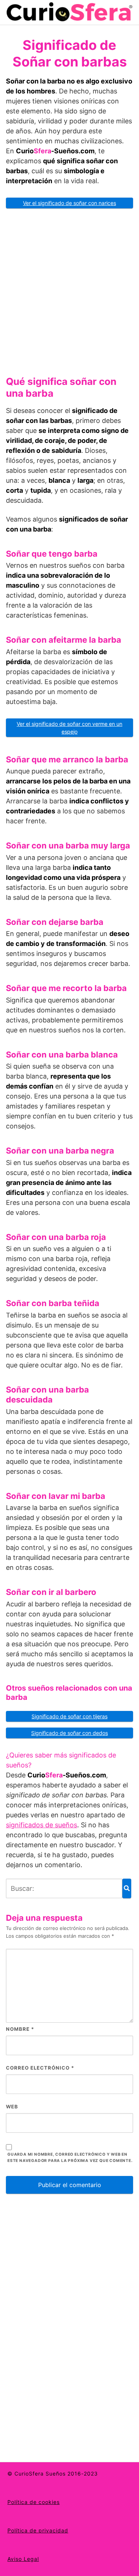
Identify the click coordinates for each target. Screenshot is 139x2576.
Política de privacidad (38, 2530)
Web (12, 2107)
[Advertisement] (69, 289)
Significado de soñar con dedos (69, 1733)
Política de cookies (34, 2502)
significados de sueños (42, 1825)
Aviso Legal (23, 2559)
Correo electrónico (40, 2068)
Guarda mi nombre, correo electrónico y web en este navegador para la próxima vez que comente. (70, 2158)
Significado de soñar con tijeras (69, 1716)
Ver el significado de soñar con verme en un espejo (69, 728)
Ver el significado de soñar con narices (69, 203)
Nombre (20, 2029)
